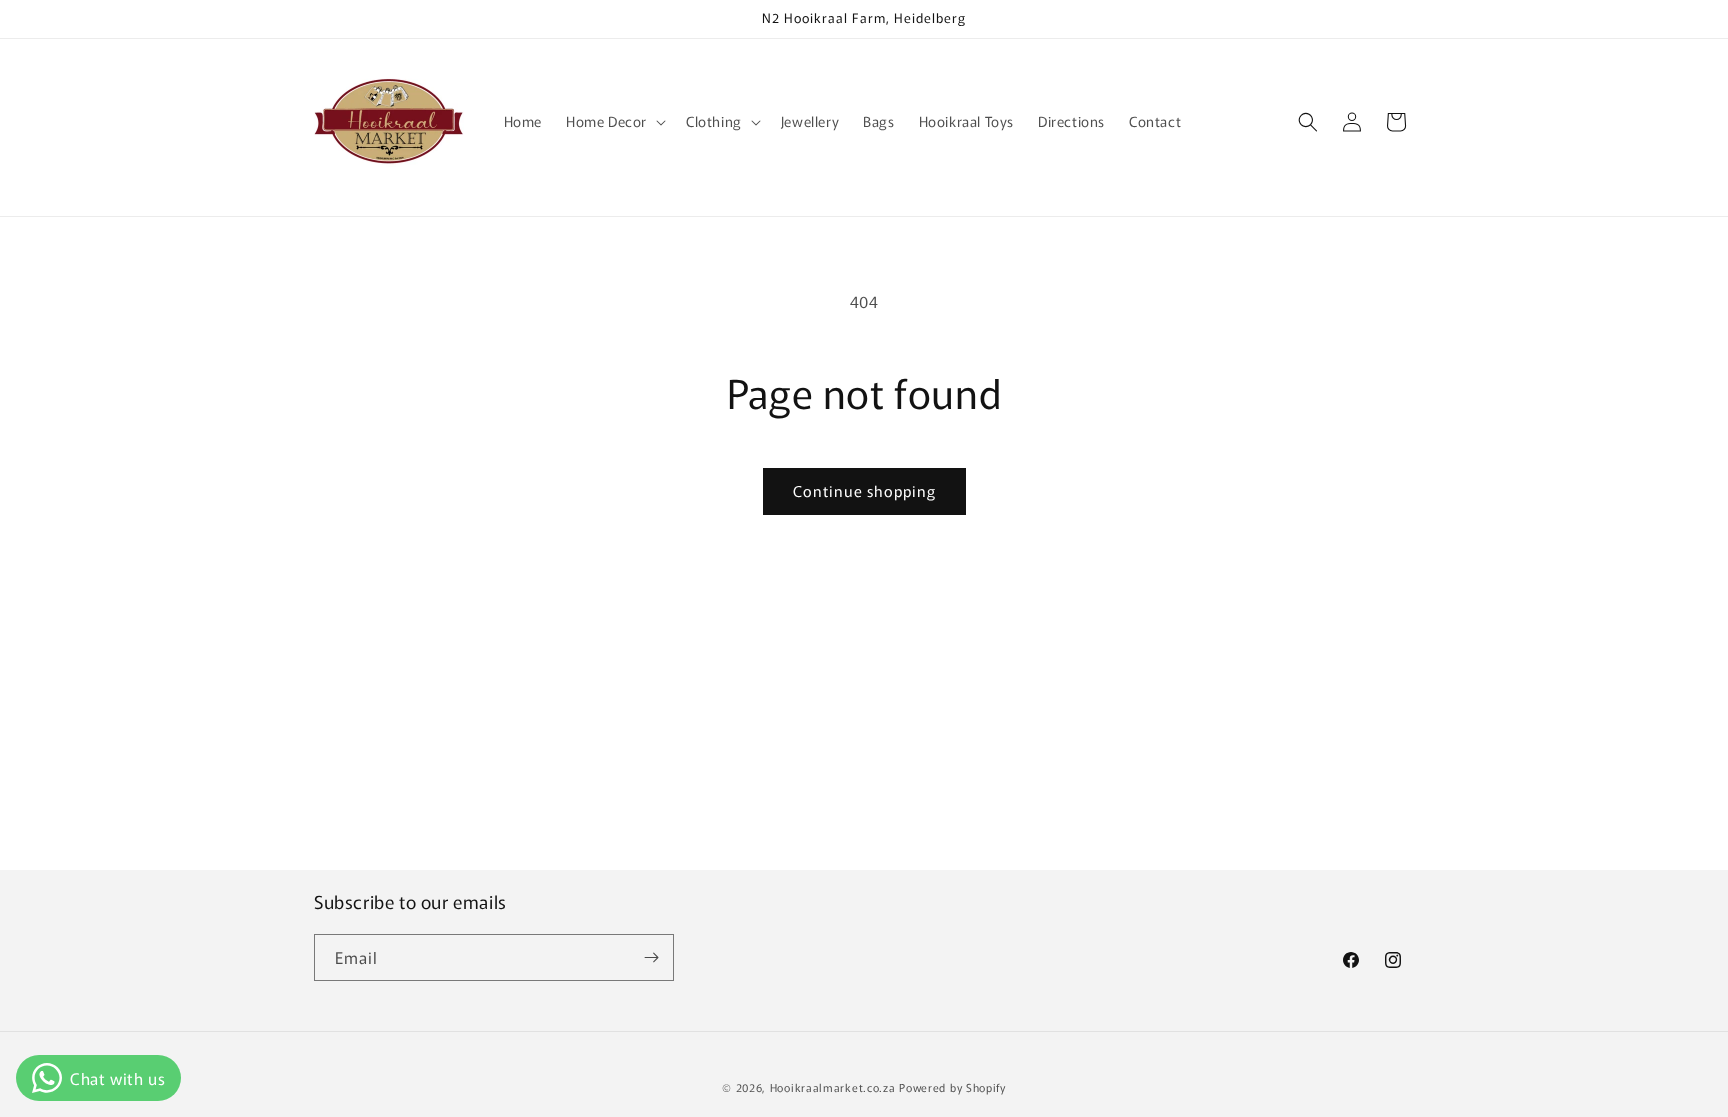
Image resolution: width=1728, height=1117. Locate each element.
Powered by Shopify (952, 1087)
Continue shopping (864, 490)
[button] (614, 121)
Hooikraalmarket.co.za (833, 1087)
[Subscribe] (651, 957)
